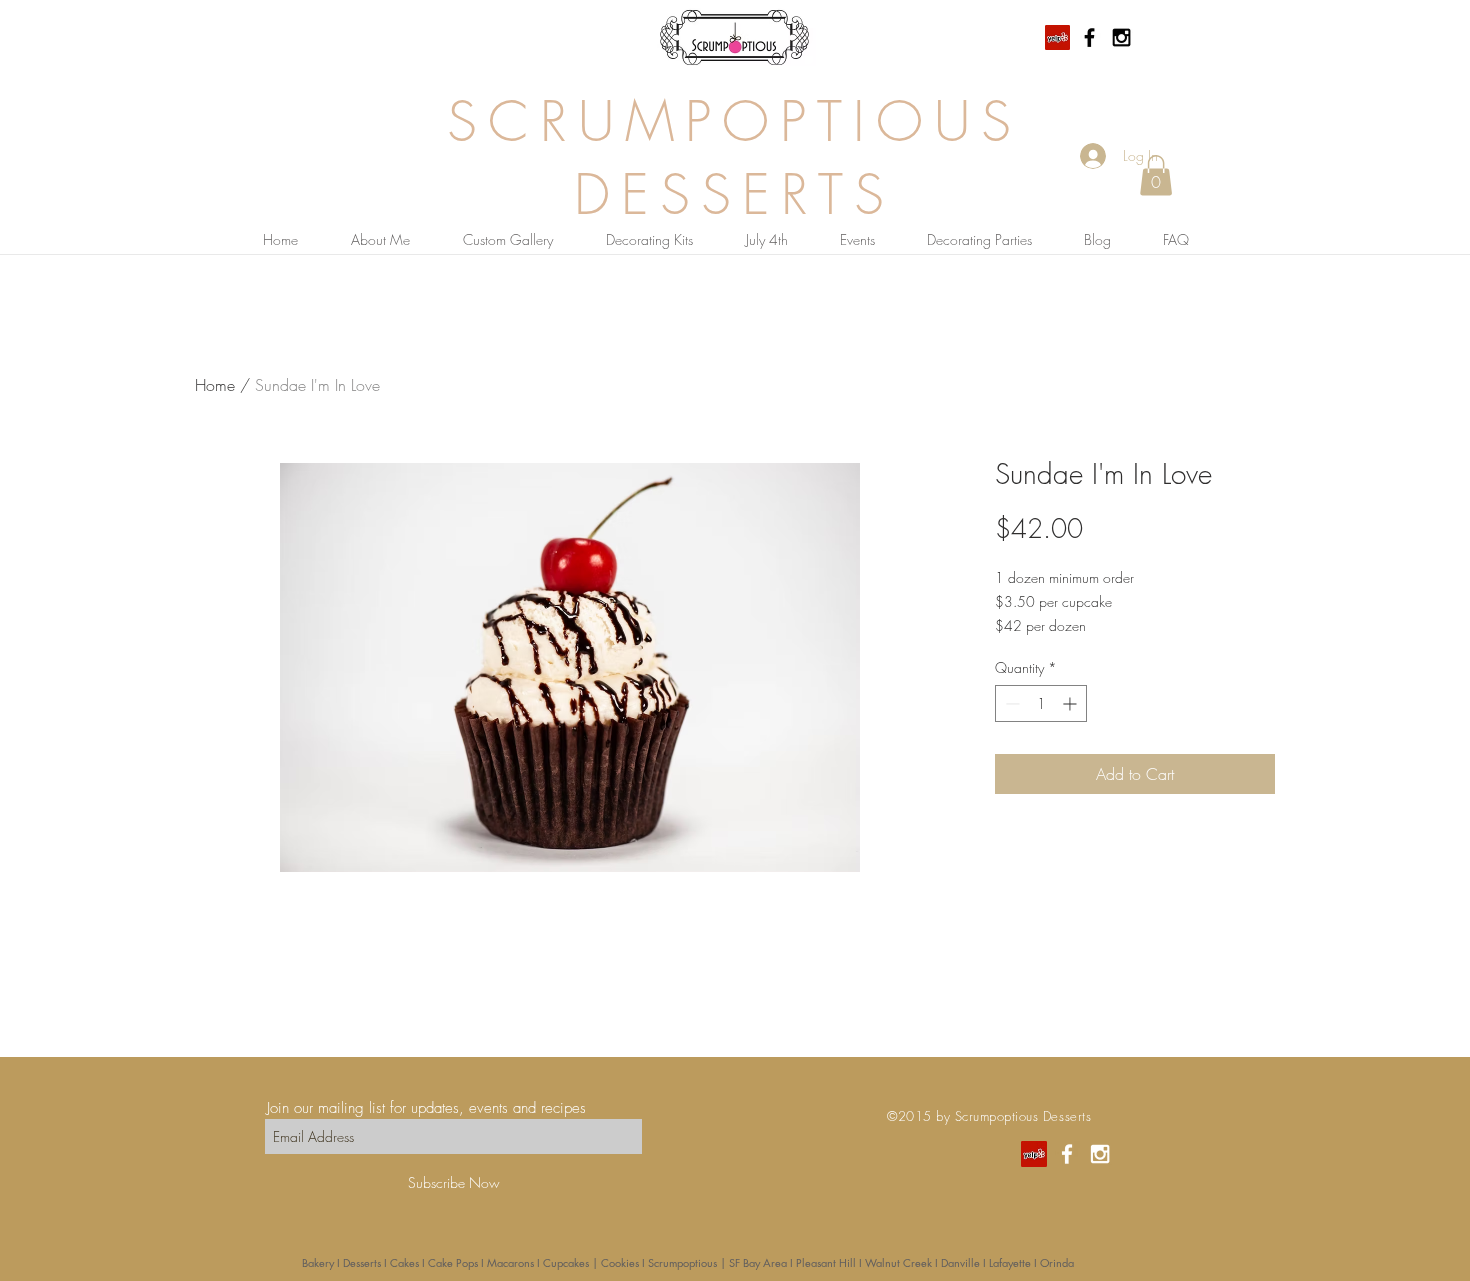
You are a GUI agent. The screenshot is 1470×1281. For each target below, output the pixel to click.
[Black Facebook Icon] (1089, 37)
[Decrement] (1010, 703)
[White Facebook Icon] (1067, 1154)
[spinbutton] (1041, 703)
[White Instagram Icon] (1100, 1154)
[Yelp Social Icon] (1057, 37)
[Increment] (1071, 703)
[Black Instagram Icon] (1121, 37)
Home (215, 385)
